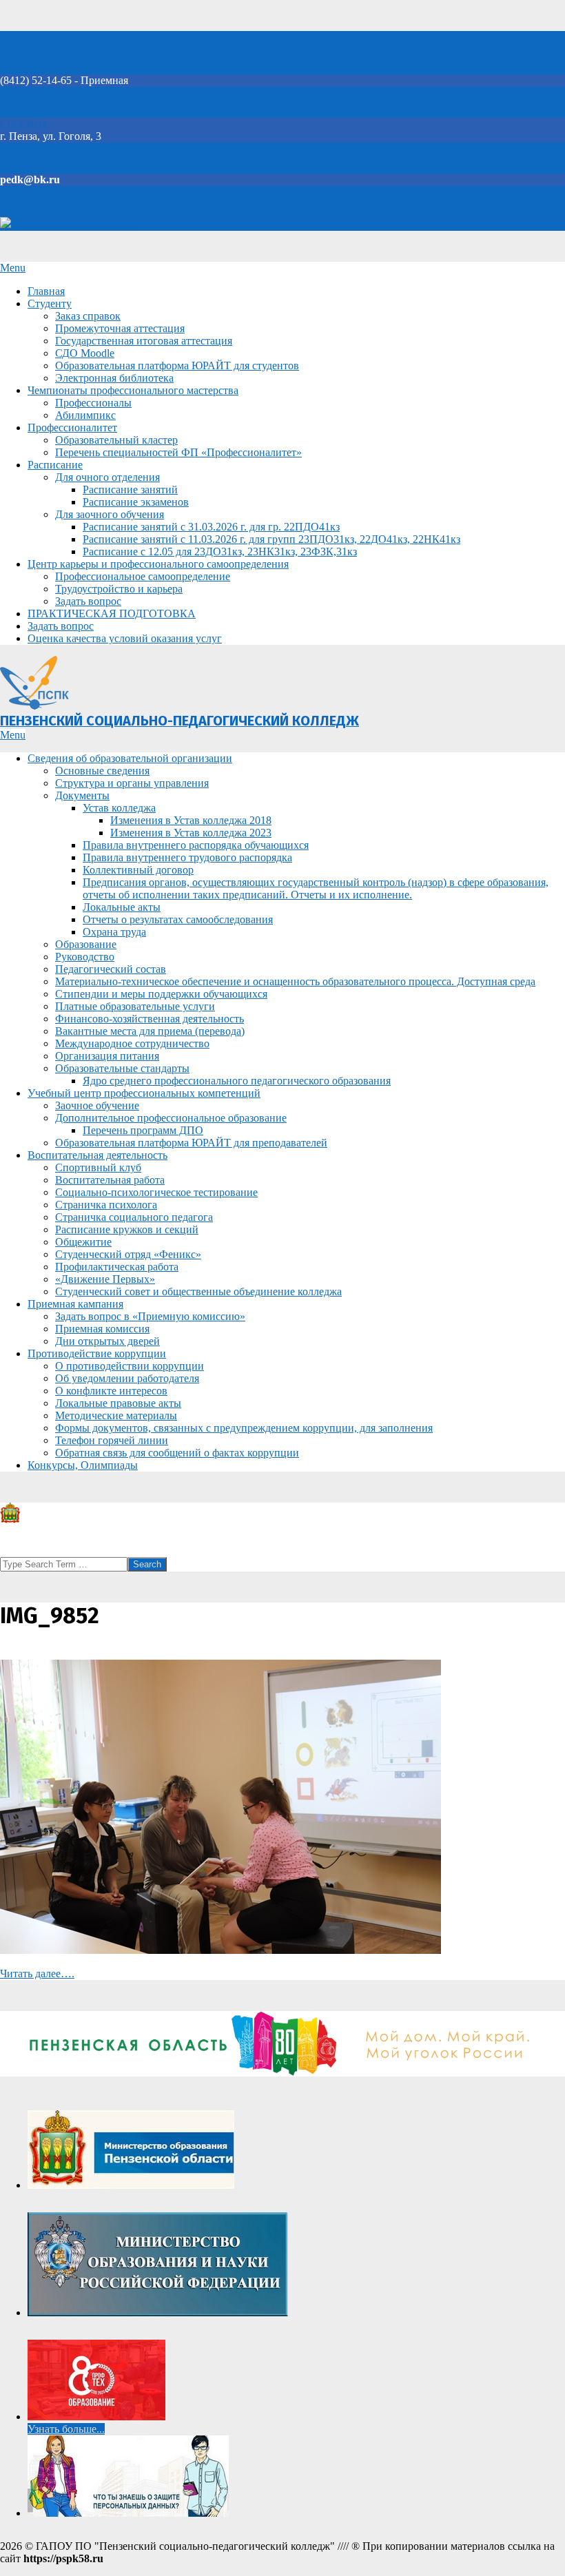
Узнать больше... (66, 2429)
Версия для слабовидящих (74, 224)
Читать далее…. (37, 1974)
